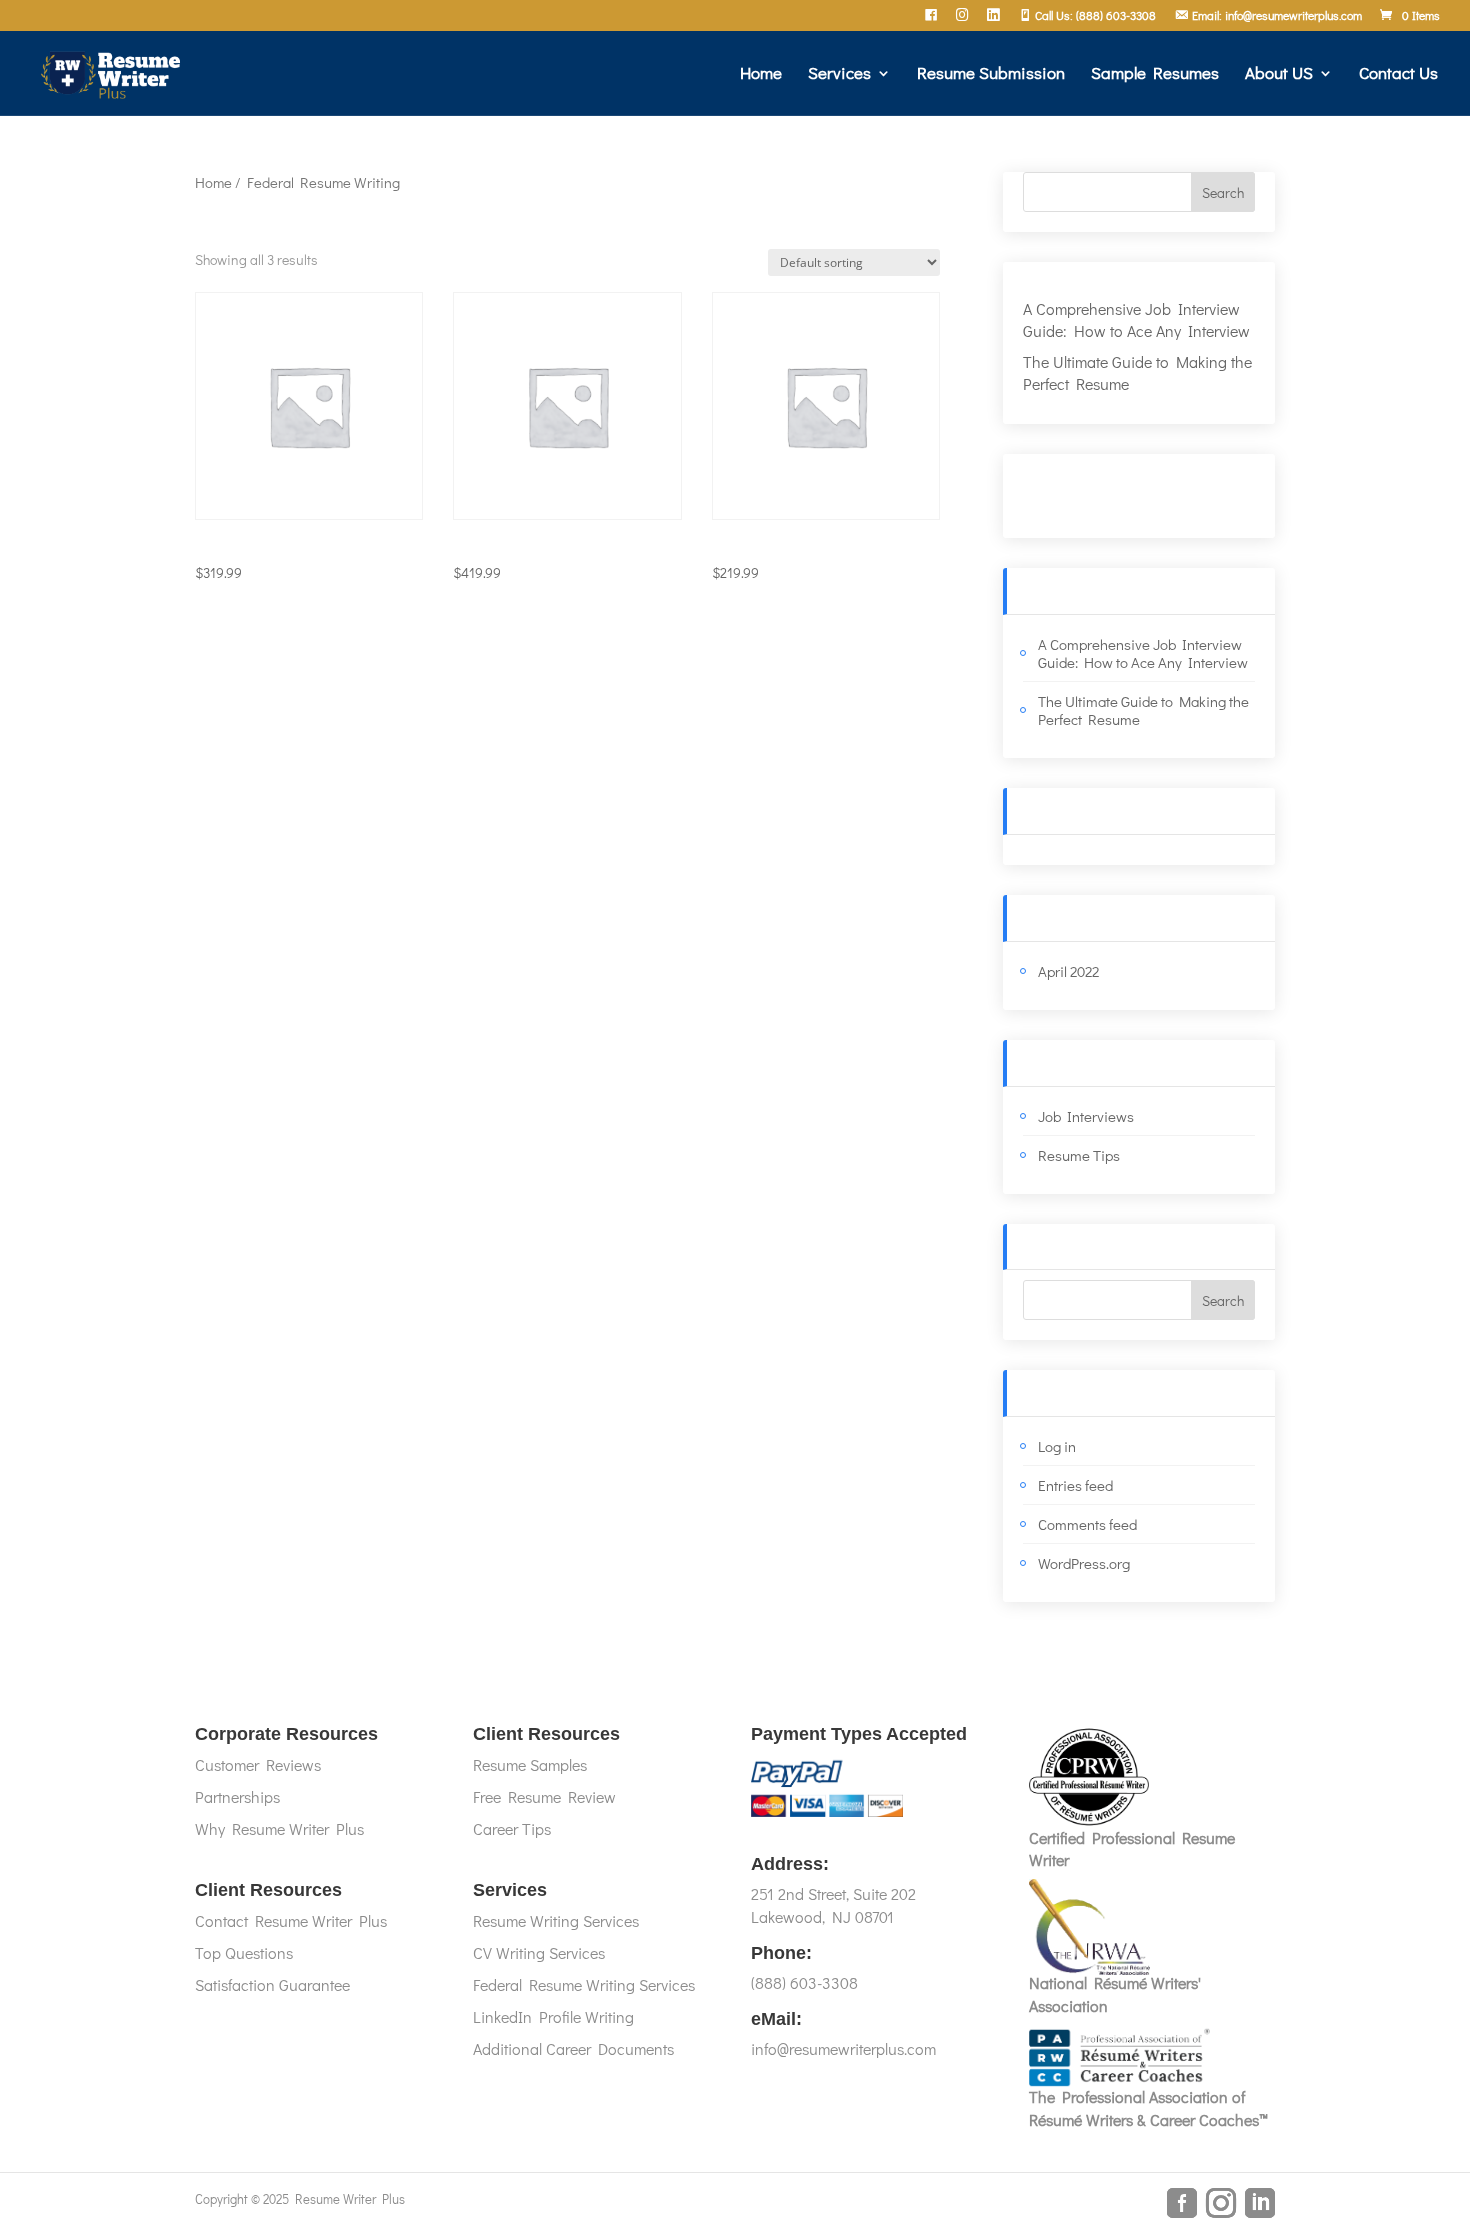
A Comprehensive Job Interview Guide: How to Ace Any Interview (1136, 319)
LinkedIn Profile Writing (553, 2016)
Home (761, 75)
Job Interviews (1086, 1116)
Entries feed (1075, 1485)
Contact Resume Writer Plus (291, 1920)
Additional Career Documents (573, 2048)
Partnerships (237, 1796)
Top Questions (244, 1952)
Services (839, 75)
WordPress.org (1084, 1563)
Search (1223, 192)
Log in (1057, 1446)
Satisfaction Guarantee (272, 1984)
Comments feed (1087, 1524)
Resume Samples (530, 1764)
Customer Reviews (258, 1764)
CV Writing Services (539, 1952)
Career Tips (512, 1828)
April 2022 (1068, 971)
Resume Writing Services (556, 1920)
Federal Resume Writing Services (584, 1984)
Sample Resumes (1155, 75)
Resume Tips (1079, 1155)
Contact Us (1398, 75)
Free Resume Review (544, 1796)
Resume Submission (991, 75)
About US (1279, 75)
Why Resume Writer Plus (279, 1828)
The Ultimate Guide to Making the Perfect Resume (1143, 710)
